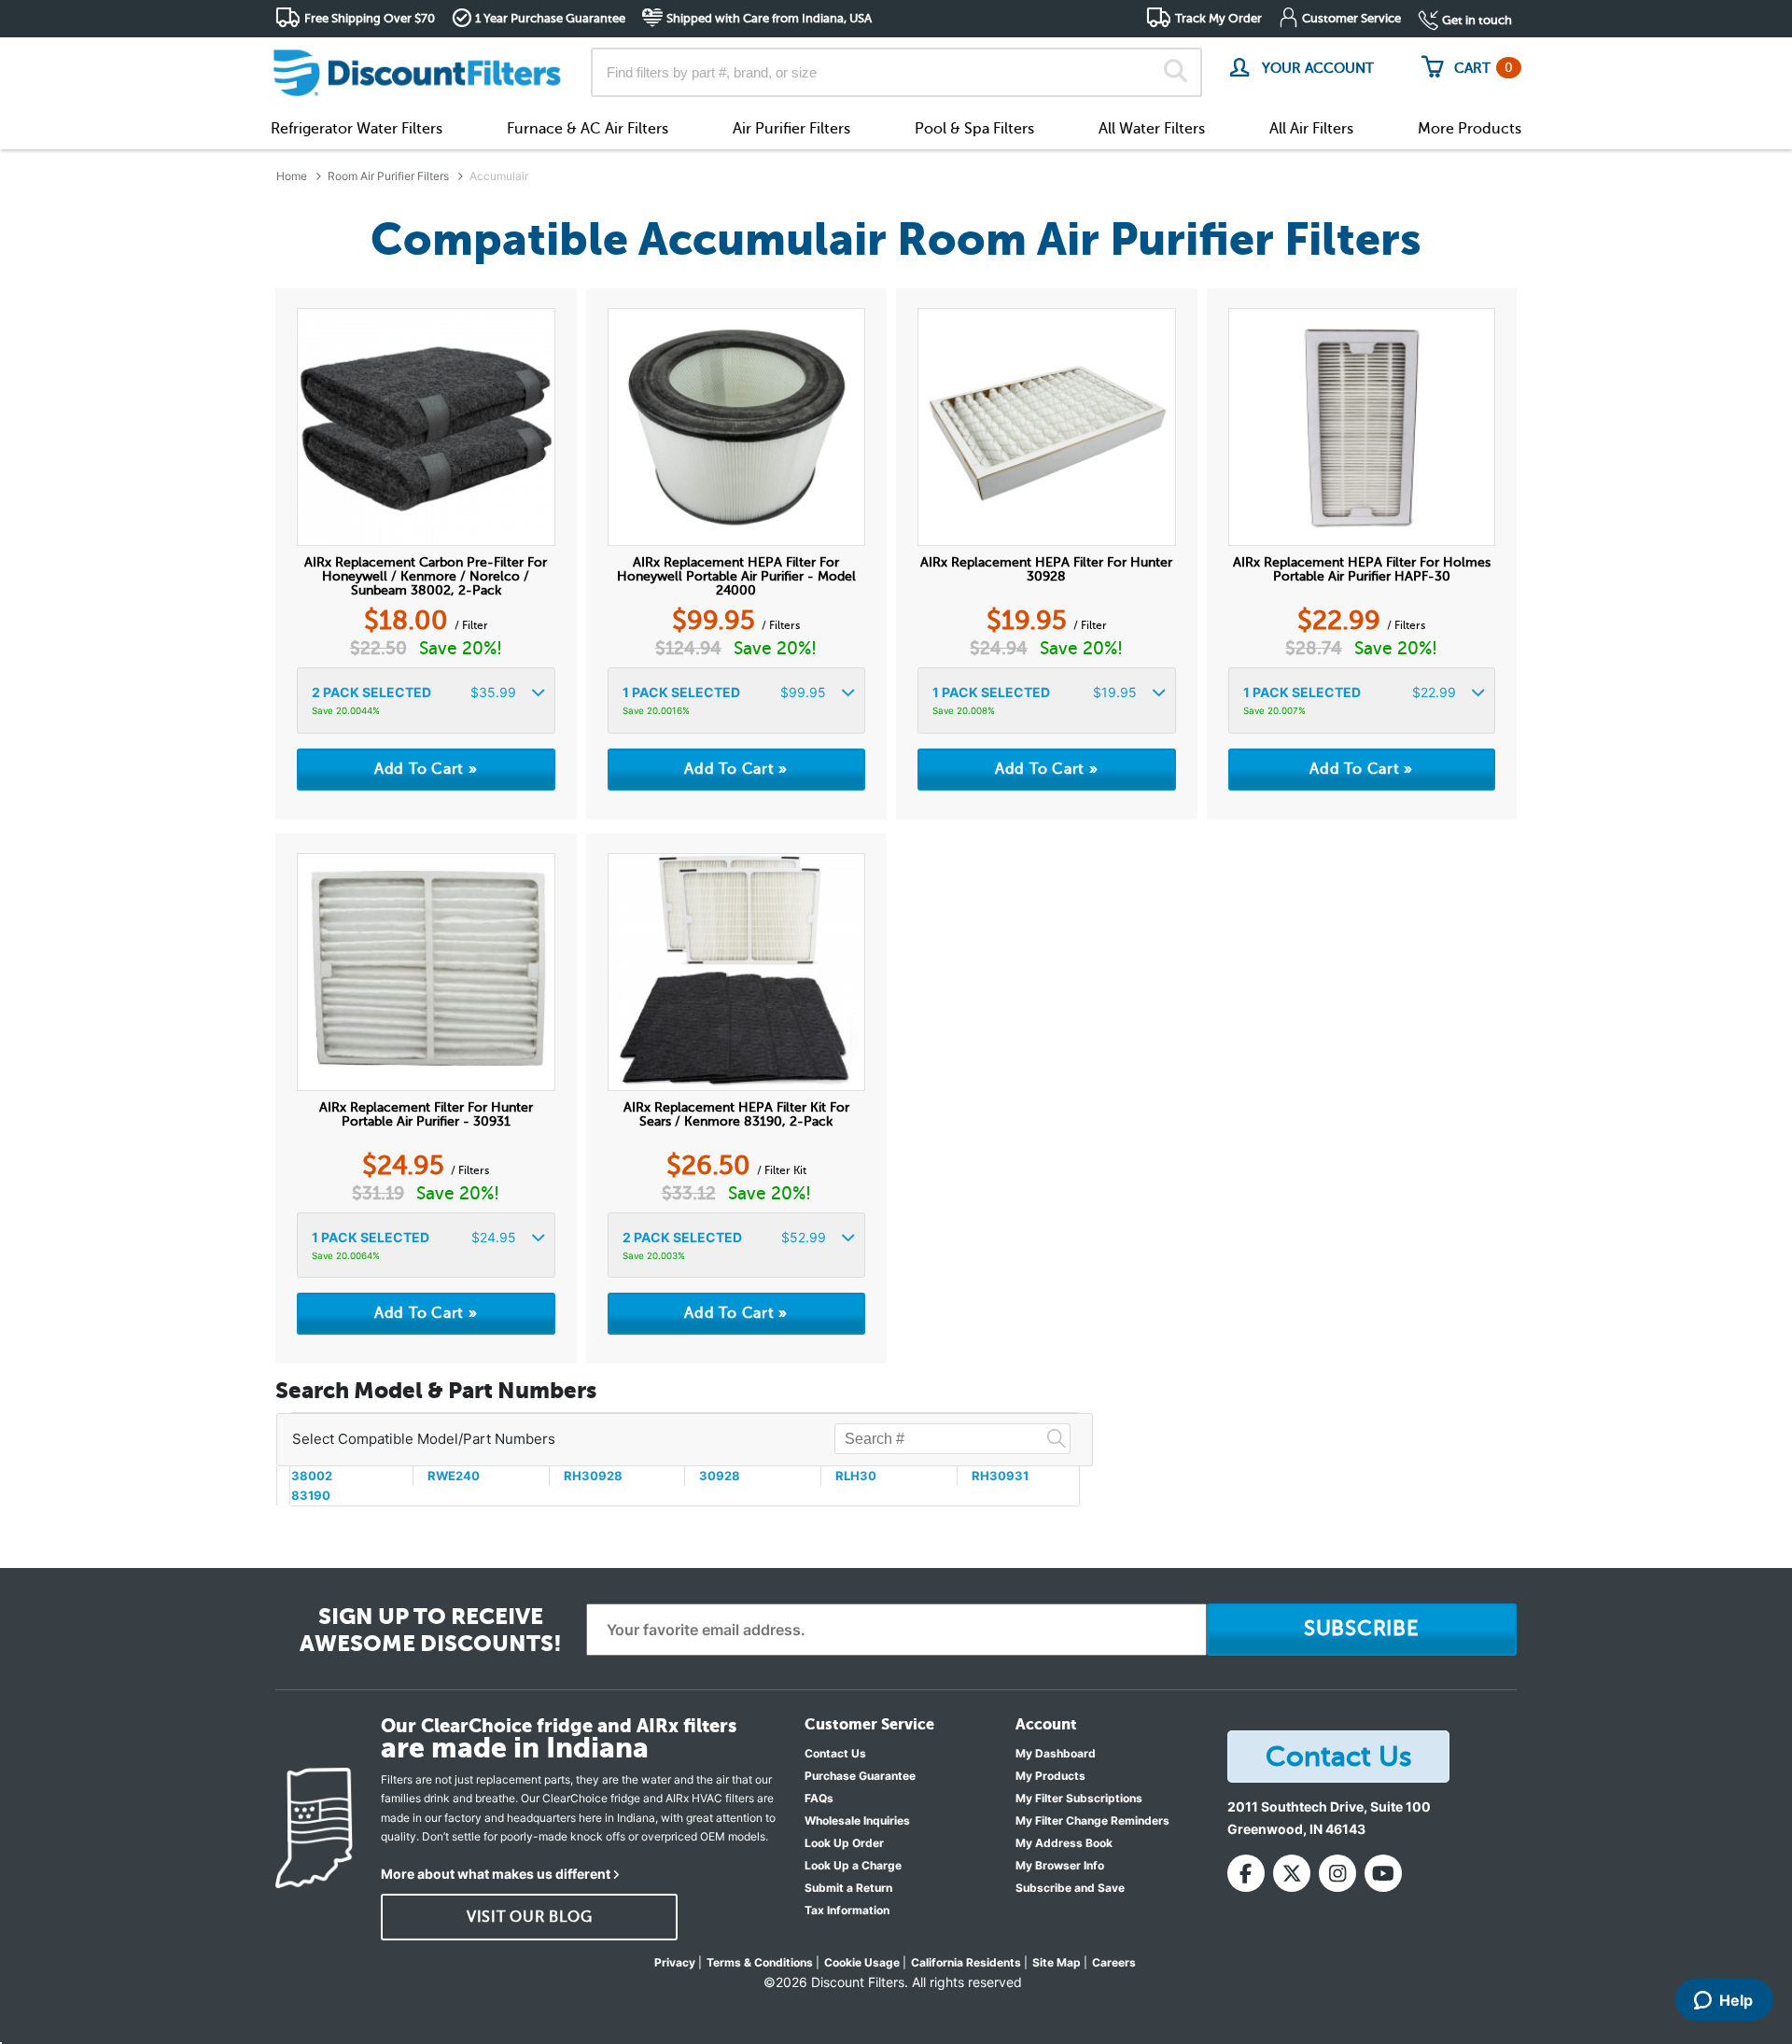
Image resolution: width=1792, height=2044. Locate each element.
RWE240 (454, 1476)
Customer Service (1351, 18)
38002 (312, 1476)
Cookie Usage (862, 1962)
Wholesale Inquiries (857, 1820)
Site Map (1057, 1962)
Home (292, 176)
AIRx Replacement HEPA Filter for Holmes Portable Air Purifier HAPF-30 (1362, 569)
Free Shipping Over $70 (370, 18)
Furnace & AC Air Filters (588, 129)
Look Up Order (844, 1843)
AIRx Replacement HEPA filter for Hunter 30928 (1046, 569)
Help (1736, 2000)
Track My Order (1218, 18)
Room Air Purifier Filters (388, 176)
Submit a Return (848, 1888)
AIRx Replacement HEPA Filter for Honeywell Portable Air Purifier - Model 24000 (736, 576)
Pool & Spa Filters (974, 129)
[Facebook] (1246, 1873)
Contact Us (835, 1753)
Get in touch (1477, 20)
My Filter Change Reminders (1092, 1820)
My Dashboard (1056, 1753)
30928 (720, 1476)
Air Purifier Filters (791, 129)
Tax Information (847, 1910)
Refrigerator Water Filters (357, 129)
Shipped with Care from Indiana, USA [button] (769, 18)
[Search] (1176, 73)
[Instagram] (1337, 1873)
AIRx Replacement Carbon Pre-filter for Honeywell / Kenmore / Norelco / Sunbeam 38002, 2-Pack (426, 576)
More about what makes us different (496, 1874)
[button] (426, 700)
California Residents (966, 1962)
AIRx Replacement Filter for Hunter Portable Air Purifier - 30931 (426, 1114)
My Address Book (1064, 1843)
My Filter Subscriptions (1079, 1798)
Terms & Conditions (760, 1962)
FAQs (819, 1798)
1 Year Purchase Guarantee (550, 18)
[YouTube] (1383, 1873)
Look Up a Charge (853, 1865)
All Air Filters (1311, 129)
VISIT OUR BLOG (530, 1917)
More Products (1470, 129)
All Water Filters (1152, 129)
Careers (1114, 1962)
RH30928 (593, 1476)
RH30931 (1000, 1476)
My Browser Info (1060, 1865)
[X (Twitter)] (1292, 1873)
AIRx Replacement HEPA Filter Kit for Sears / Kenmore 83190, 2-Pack (736, 1114)
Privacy (675, 1962)
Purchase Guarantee (860, 1776)
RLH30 (856, 1476)
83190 (311, 1495)
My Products (1050, 1776)
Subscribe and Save (1070, 1888)
